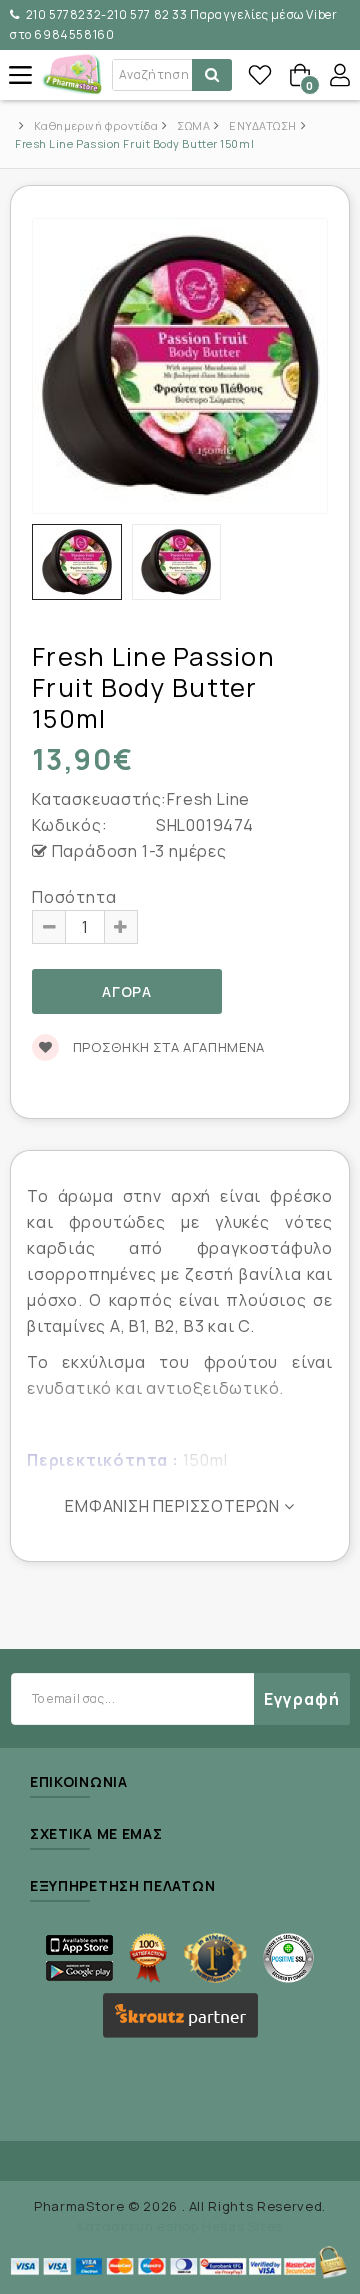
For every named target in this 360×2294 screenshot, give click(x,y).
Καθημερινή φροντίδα (96, 125)
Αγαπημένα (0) (260, 75)
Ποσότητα (74, 897)
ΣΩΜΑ (193, 125)
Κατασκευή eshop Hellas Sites (180, 2226)
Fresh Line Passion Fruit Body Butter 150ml (134, 143)
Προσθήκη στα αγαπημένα (167, 1047)
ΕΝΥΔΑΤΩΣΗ (263, 125)
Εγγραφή (302, 1699)
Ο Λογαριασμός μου (340, 75)
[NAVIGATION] (20, 75)
